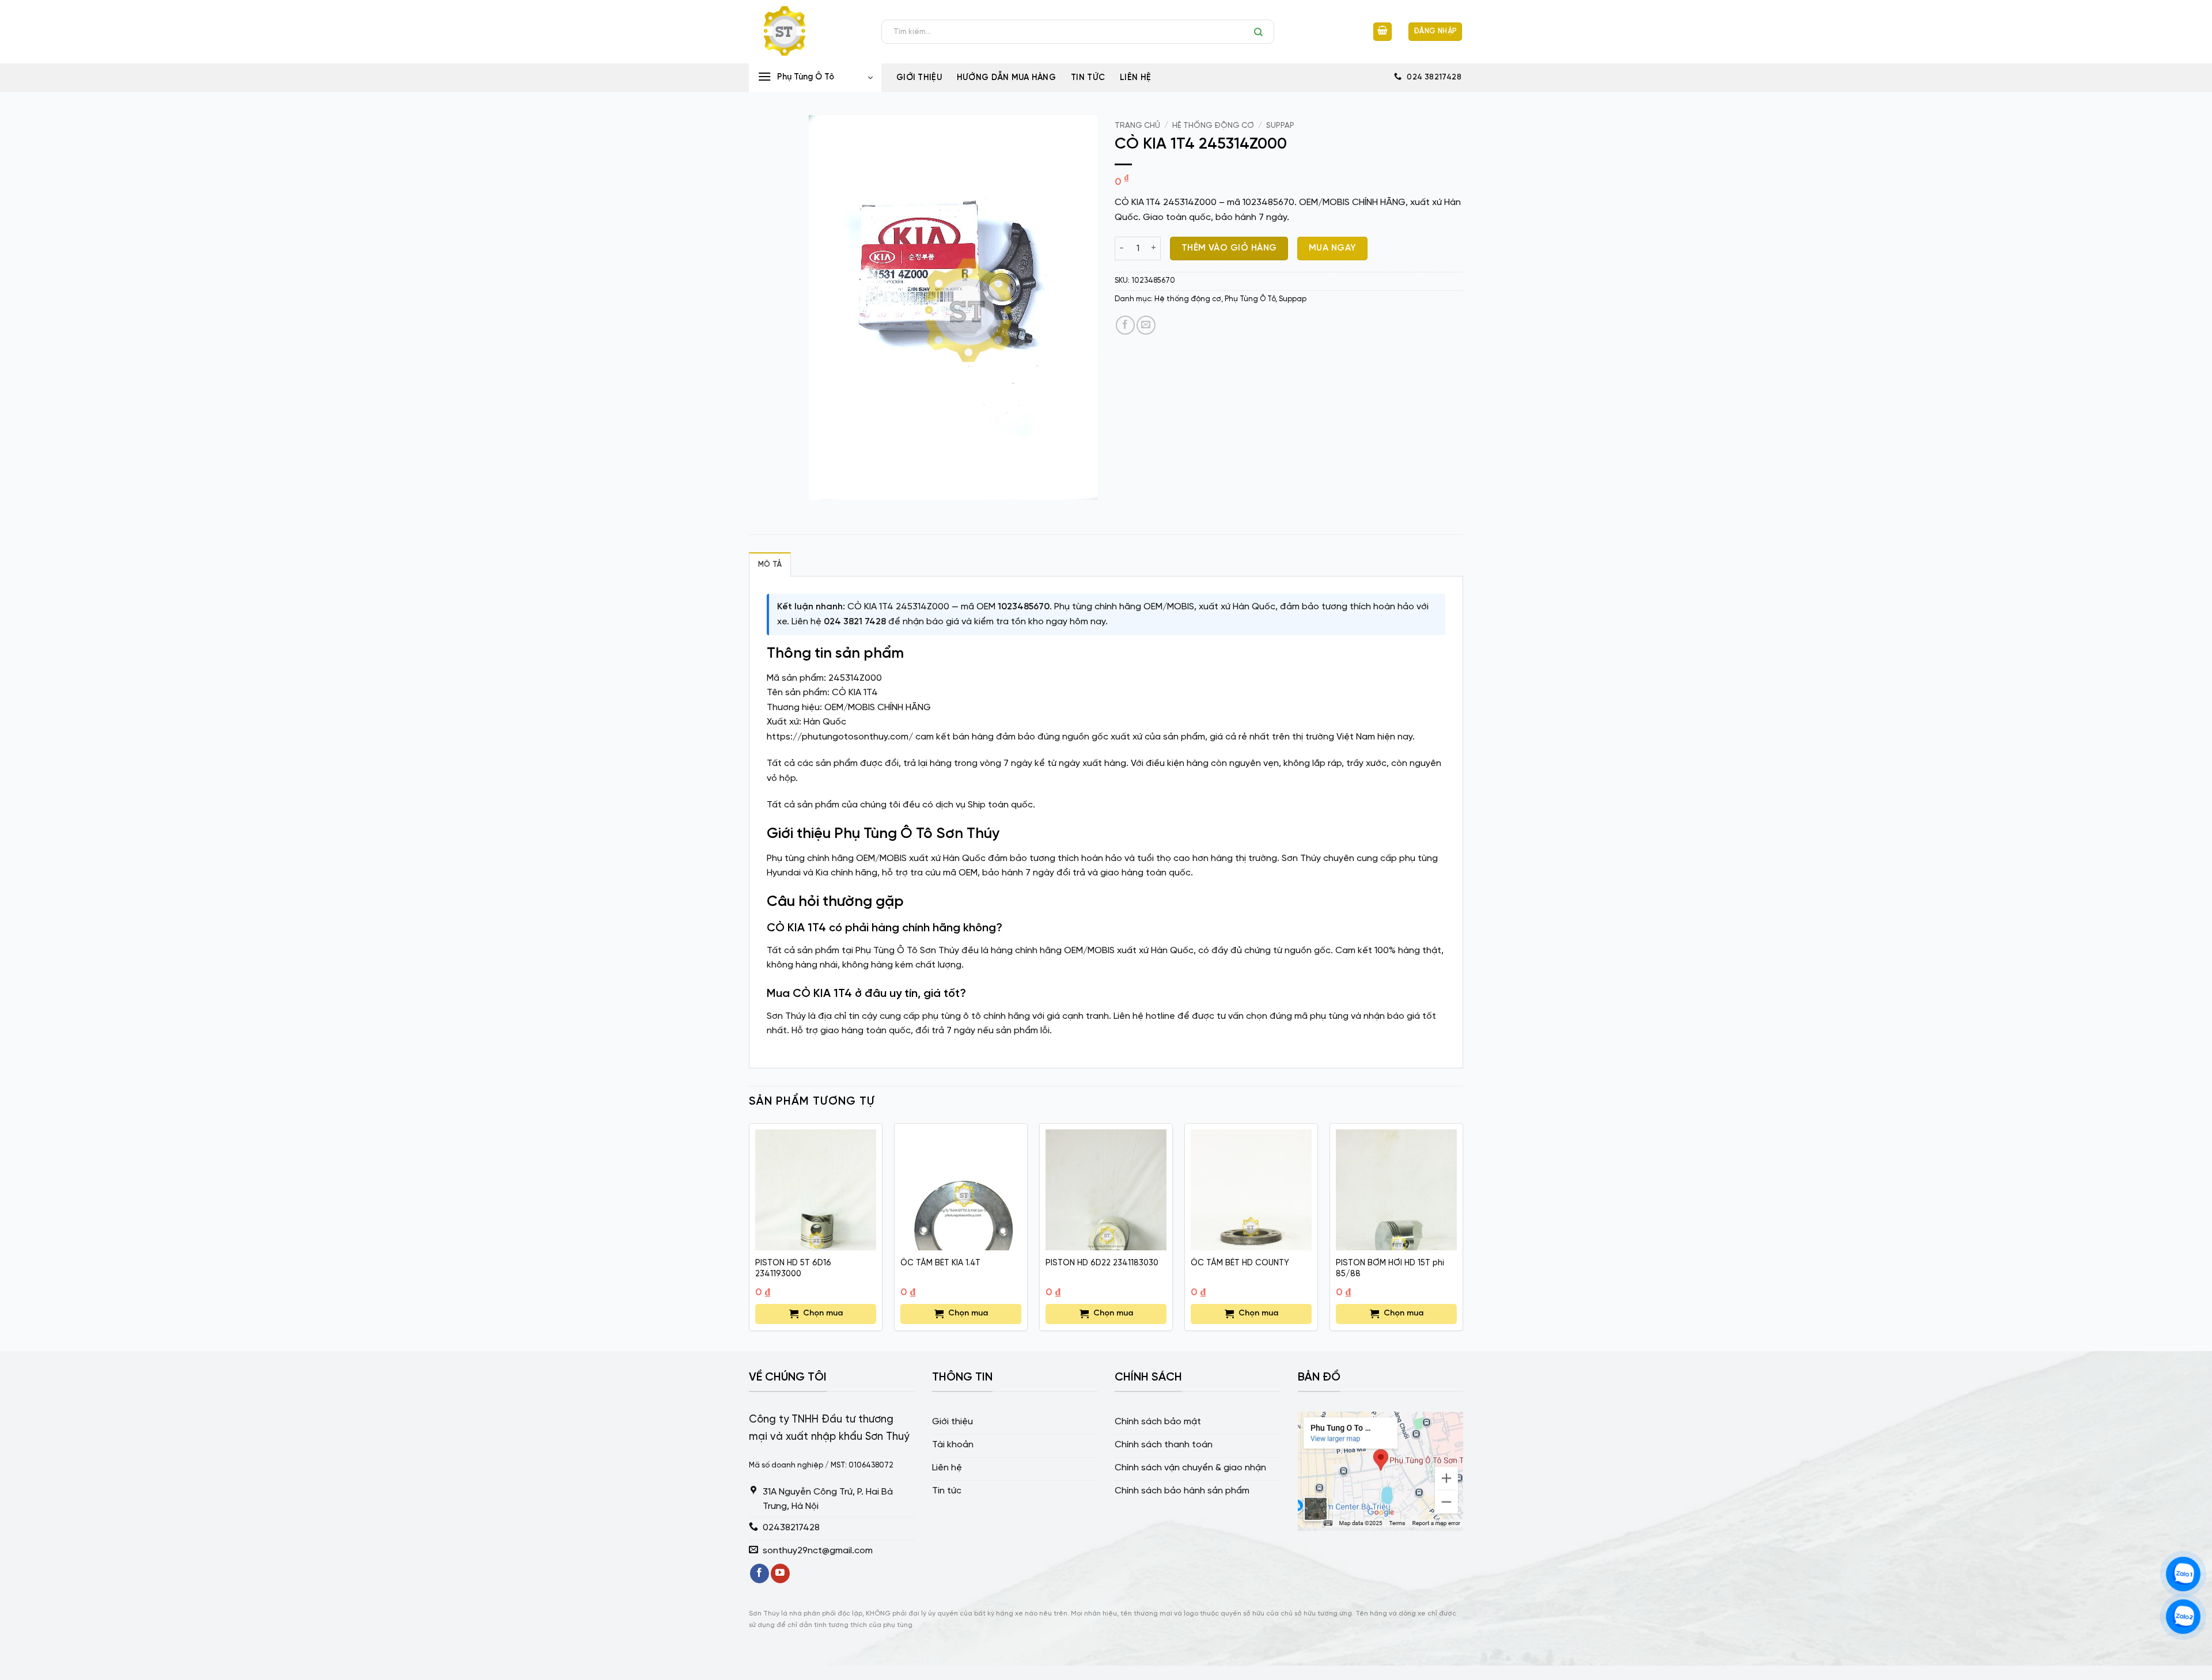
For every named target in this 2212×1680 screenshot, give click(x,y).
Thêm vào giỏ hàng (1229, 248)
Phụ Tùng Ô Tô (1250, 299)
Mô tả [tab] (770, 565)
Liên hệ (1135, 78)
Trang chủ (1137, 126)
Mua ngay (1333, 248)
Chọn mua (823, 1313)
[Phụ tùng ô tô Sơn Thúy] (806, 32)
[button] (1382, 32)
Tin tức (1088, 78)
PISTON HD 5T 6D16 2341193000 (793, 1268)
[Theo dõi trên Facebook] (760, 1573)
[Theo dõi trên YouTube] (780, 1573)
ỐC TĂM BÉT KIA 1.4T (940, 1263)
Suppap (1280, 126)
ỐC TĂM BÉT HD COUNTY (1240, 1263)
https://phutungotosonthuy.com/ (840, 737)
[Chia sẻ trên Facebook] (1125, 325)
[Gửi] (1261, 32)
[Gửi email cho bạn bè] (1146, 325)
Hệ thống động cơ (1213, 126)
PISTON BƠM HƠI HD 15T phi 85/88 (1390, 1268)
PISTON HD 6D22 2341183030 (1102, 1263)
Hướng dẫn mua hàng (1006, 78)
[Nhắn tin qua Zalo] (2183, 1574)
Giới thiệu (919, 78)
